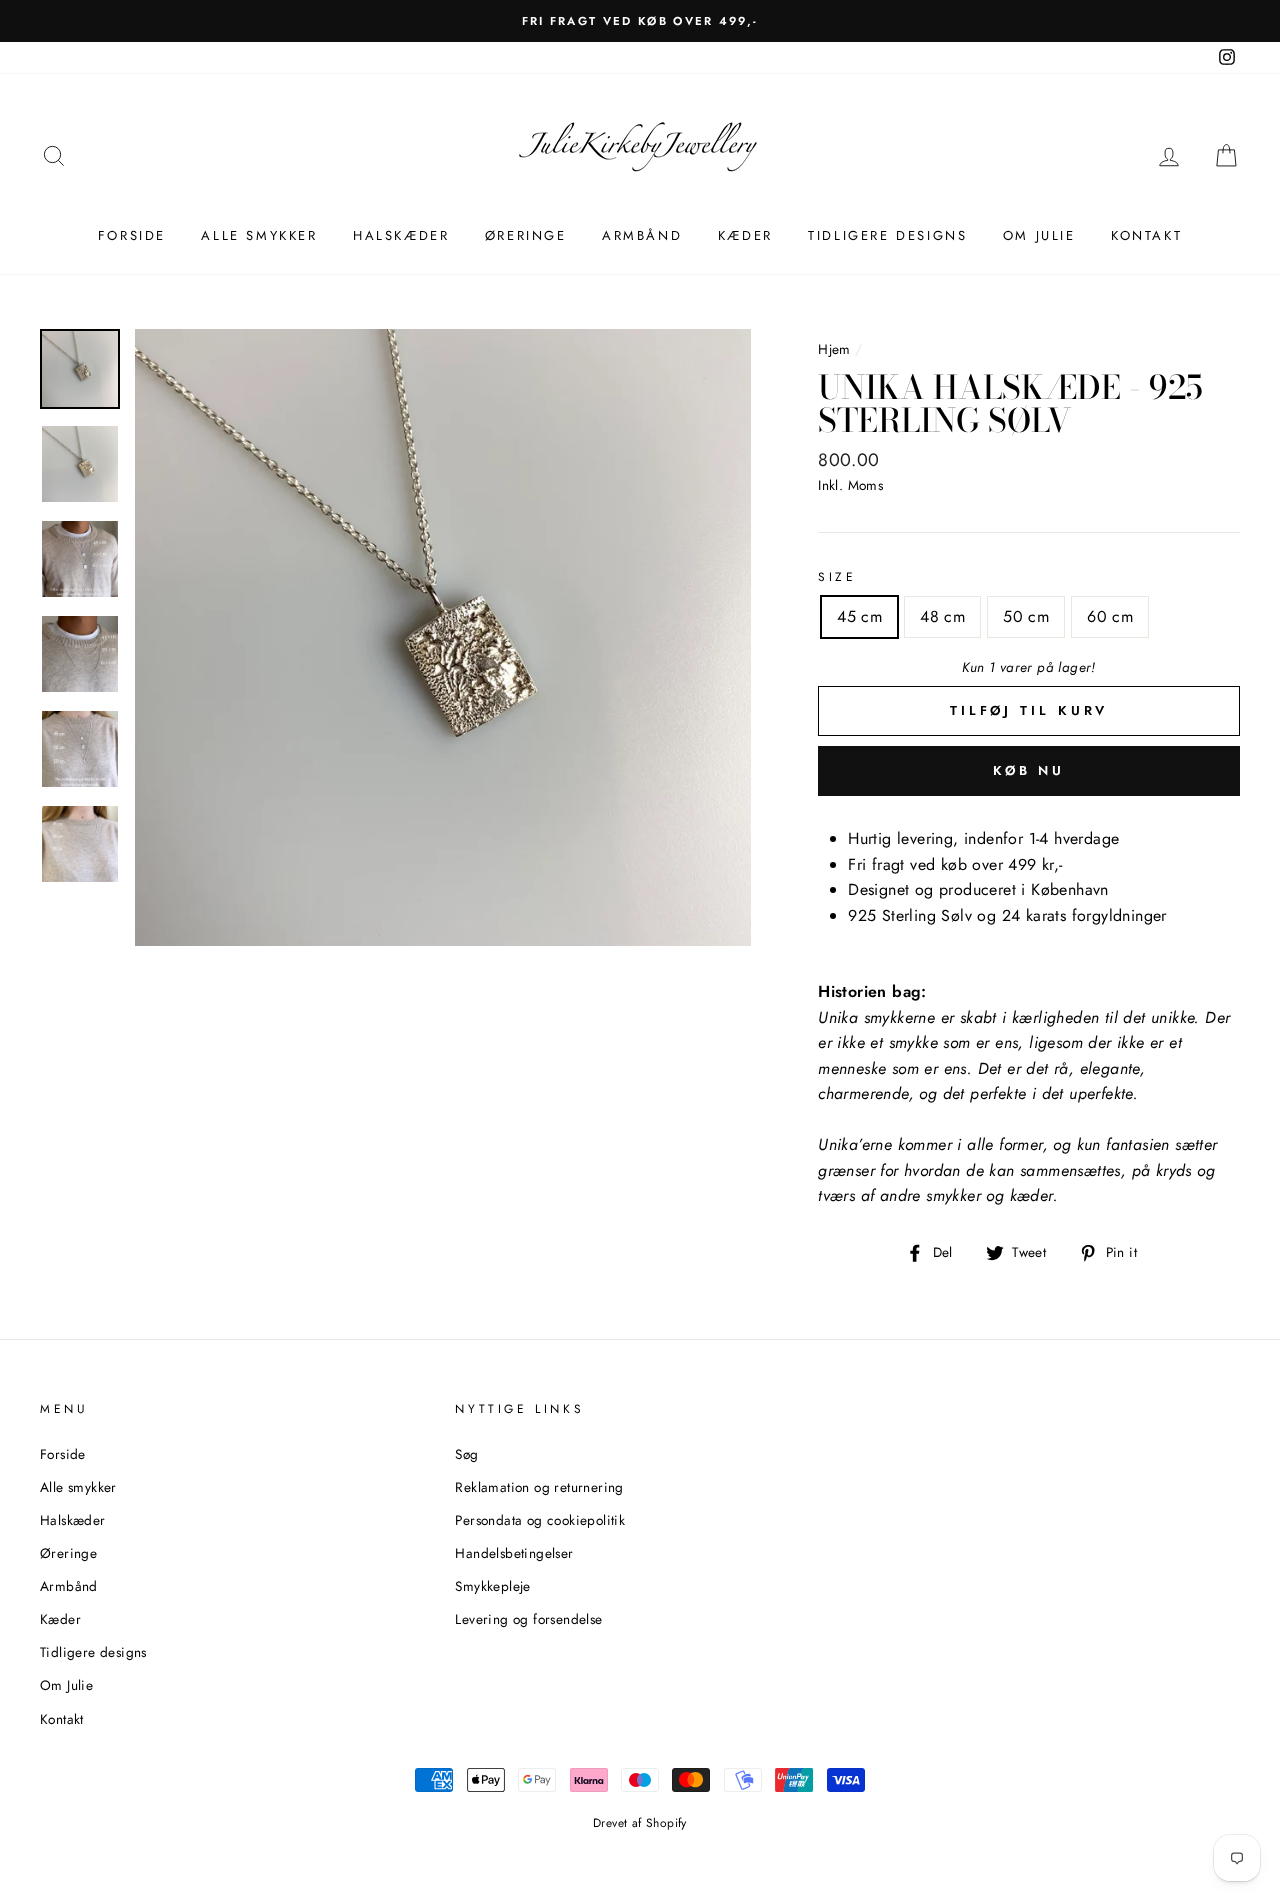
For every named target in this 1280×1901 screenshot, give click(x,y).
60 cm (1110, 616)
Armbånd (642, 235)
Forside (132, 235)
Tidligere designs (887, 235)
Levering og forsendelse (528, 1619)
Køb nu (1029, 770)
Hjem (834, 349)
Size (837, 577)
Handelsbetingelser (514, 1553)
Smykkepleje (492, 1586)
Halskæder (401, 235)
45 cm (859, 616)
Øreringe (526, 235)
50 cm (1026, 616)
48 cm (942, 616)
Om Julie (1039, 235)
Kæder (745, 235)
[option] (443, 637)
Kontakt (1146, 235)
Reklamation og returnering (539, 1487)
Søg (466, 1454)
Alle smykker (259, 235)
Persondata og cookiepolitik (540, 1520)
